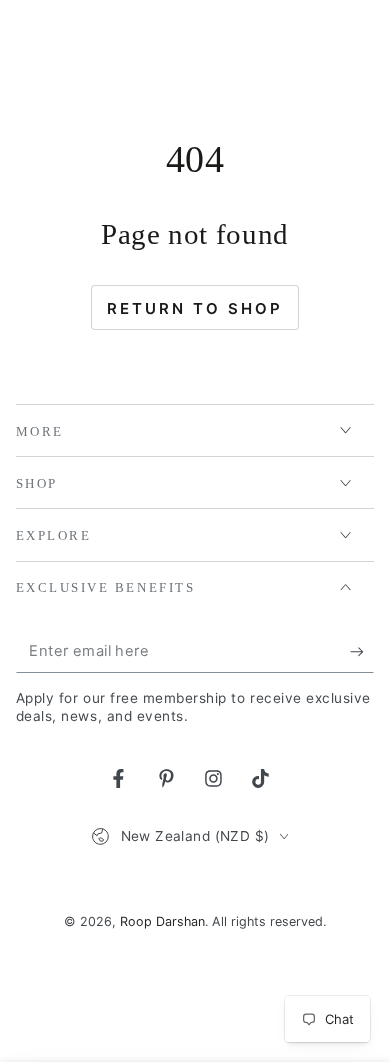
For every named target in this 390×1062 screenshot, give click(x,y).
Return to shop (195, 308)
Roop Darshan (162, 921)
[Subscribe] (362, 652)
